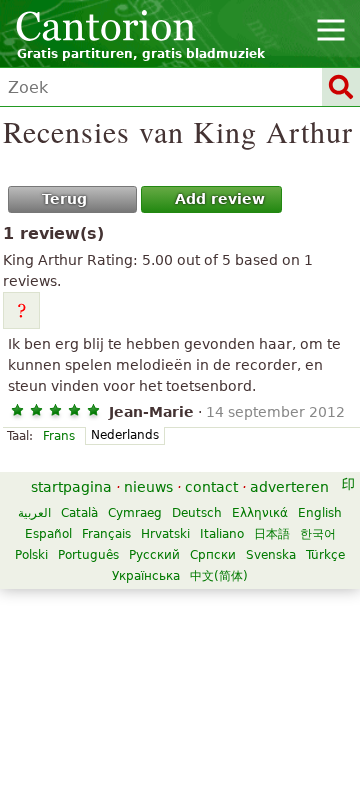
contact (211, 487)
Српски (213, 555)
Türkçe (325, 555)
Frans (59, 436)
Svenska (271, 555)
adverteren (289, 487)
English (320, 513)
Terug (64, 199)
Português (88, 555)
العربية (34, 513)
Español (48, 534)
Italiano (222, 534)
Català (79, 513)
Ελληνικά (260, 513)
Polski (31, 555)
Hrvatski (165, 534)
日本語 (272, 534)
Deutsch (197, 513)
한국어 (318, 534)
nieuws (148, 487)
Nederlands (125, 435)
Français (106, 534)
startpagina (71, 487)
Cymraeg (135, 513)
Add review (220, 199)
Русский (154, 555)
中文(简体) (219, 576)
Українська (146, 576)
